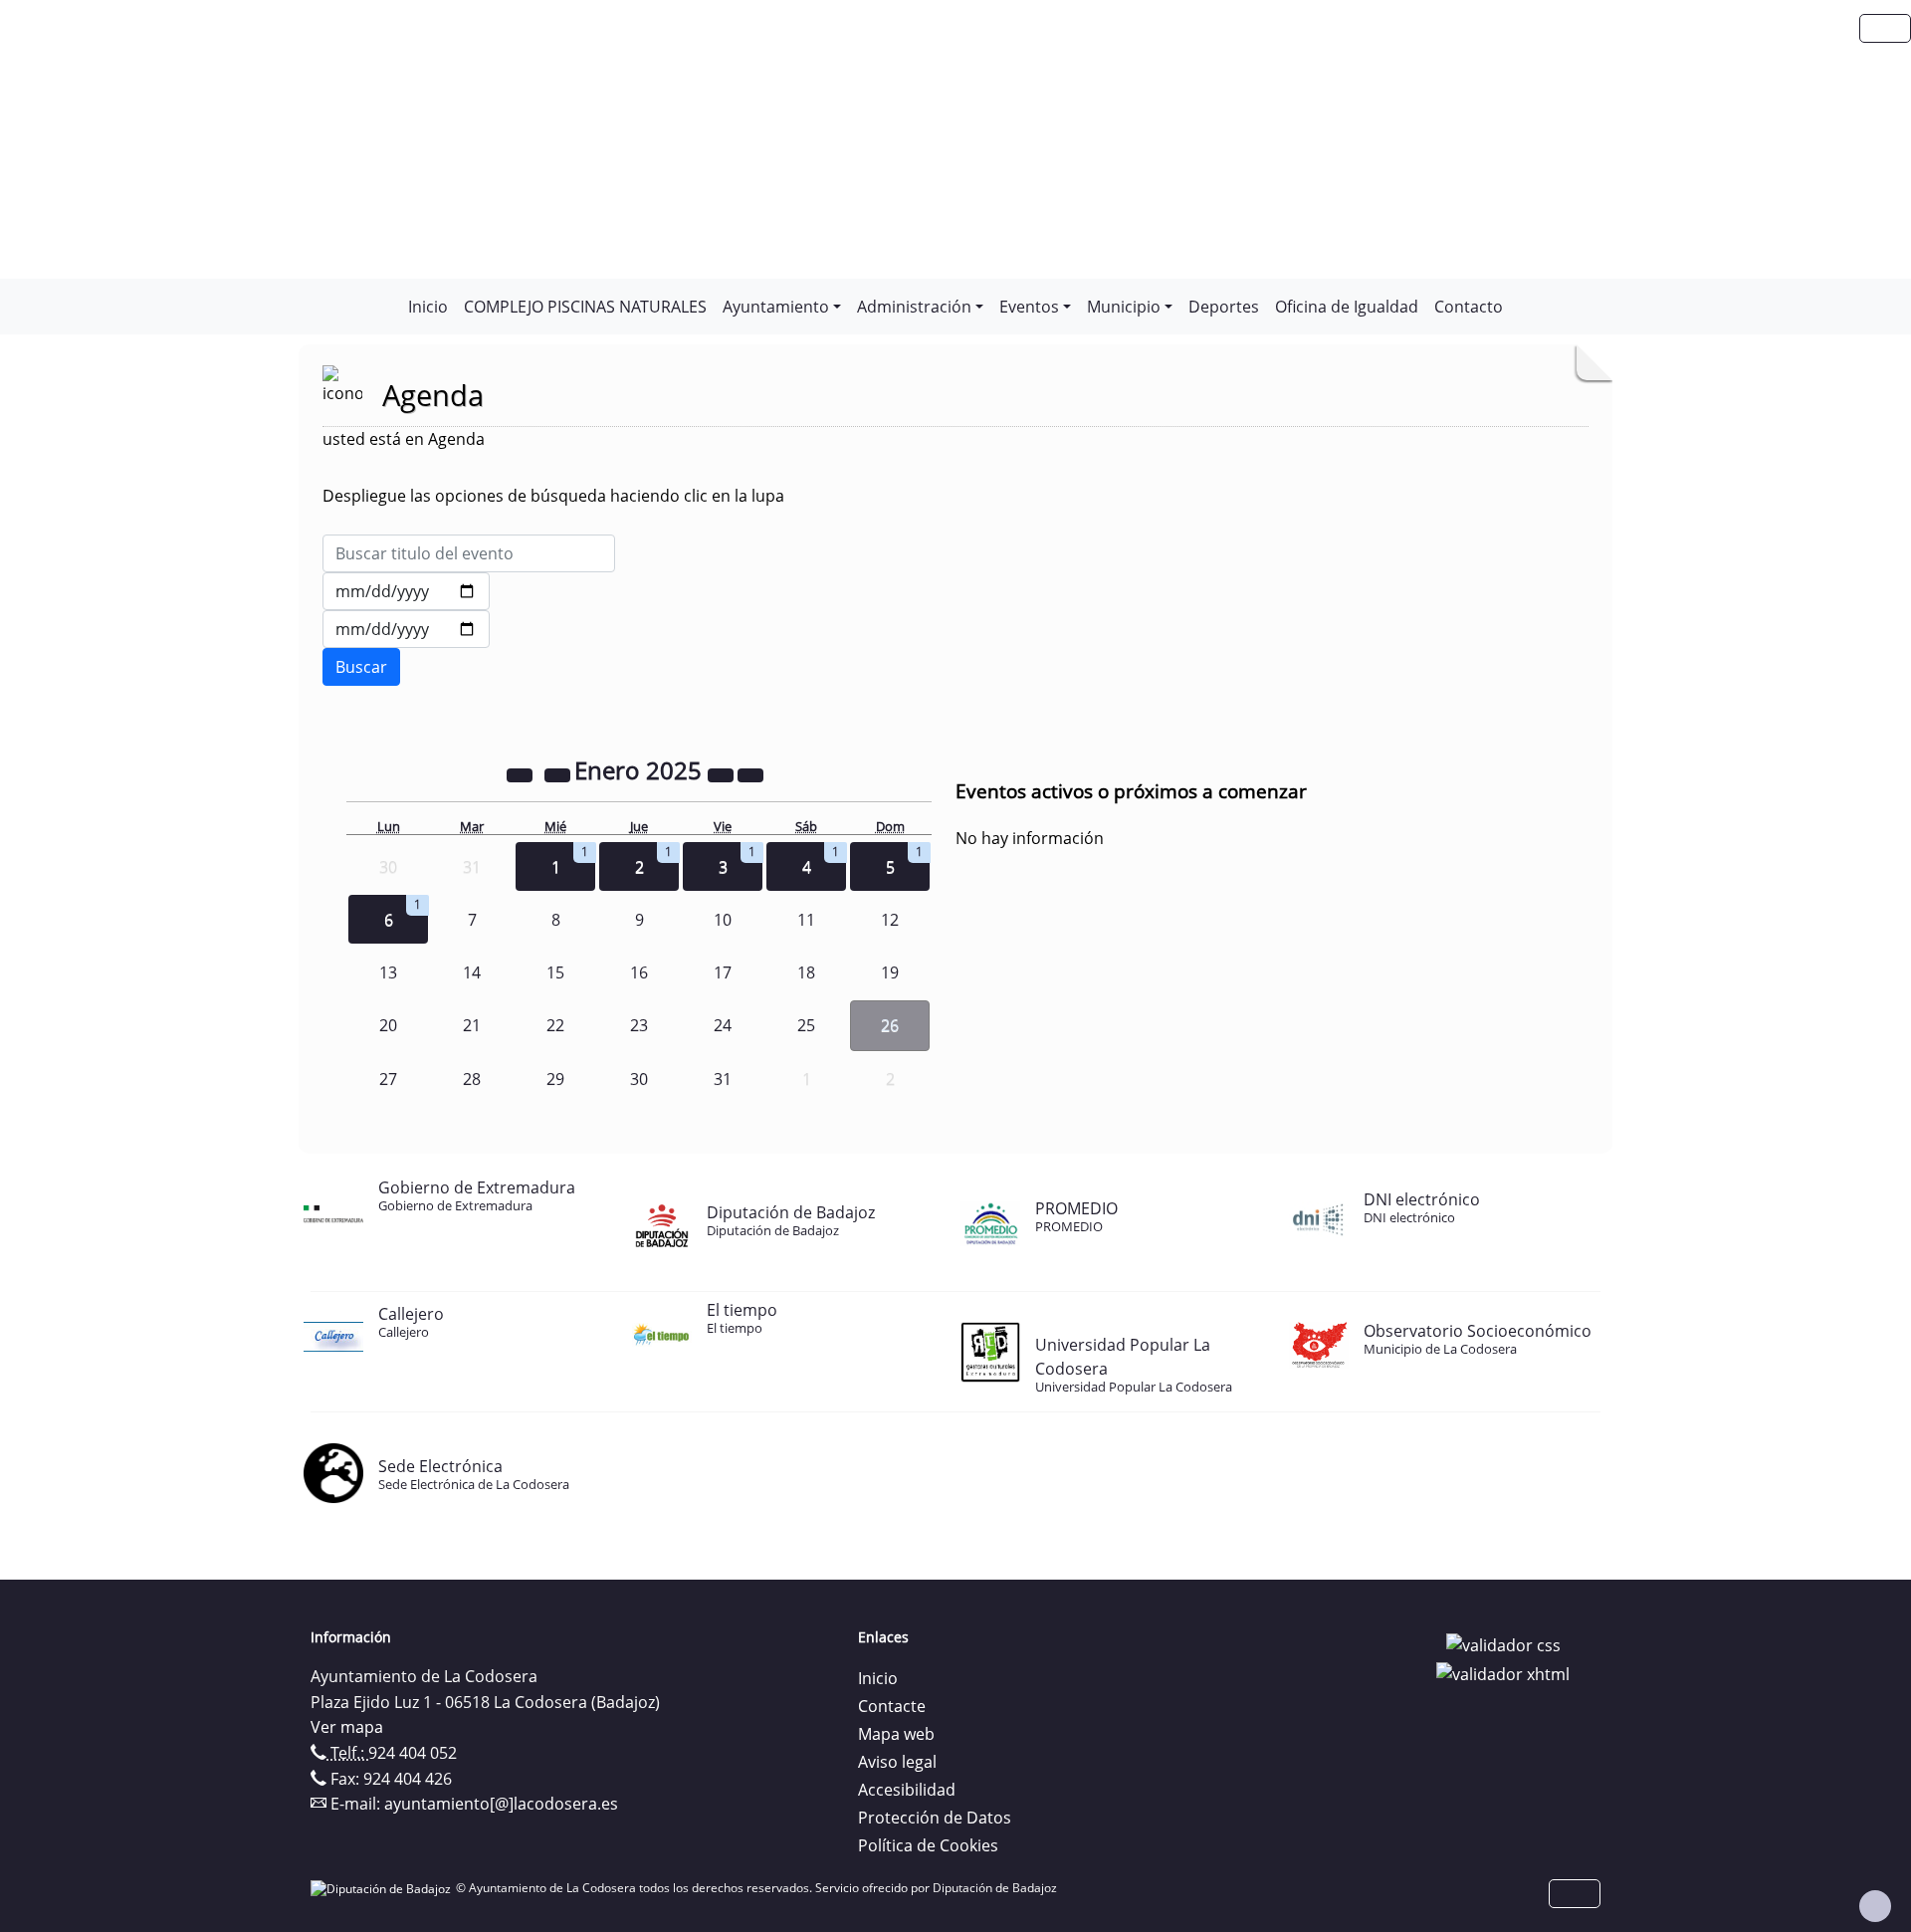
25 (806, 1025)
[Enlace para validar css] (1503, 1643)
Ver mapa (347, 1727)
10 (723, 920)
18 (806, 972)
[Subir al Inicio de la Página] (1875, 1906)
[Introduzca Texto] (469, 553)
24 (723, 1025)
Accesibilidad (907, 1790)
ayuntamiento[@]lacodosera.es (501, 1804)
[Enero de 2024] (522, 773)
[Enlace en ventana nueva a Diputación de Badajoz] (383, 1888)
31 (723, 1079)
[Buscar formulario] (361, 667)
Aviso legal (897, 1762)
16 (639, 972)
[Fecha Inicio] (406, 591)
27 (388, 1079)
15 (555, 972)
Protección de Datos (935, 1818)
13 (388, 972)
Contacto (1469, 307)
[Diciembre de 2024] (559, 773)
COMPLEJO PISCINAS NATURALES (585, 307)
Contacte (892, 1706)
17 (723, 972)
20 (388, 1025)
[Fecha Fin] (406, 629)
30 (639, 1079)
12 (890, 920)
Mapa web (896, 1734)
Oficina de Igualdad (1347, 307)
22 (555, 1025)
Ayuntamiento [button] (776, 307)
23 (639, 1025)
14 (472, 972)
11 (806, 920)
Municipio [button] (1124, 307)
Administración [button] (914, 307)
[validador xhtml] (1503, 1673)
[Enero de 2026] (723, 773)
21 (472, 1025)
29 (555, 1079)
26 (890, 1025)
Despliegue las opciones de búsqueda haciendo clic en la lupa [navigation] (553, 496)
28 (472, 1079)
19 (890, 972)
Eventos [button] (1029, 307)
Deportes (1224, 307)
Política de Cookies (928, 1845)
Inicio (428, 307)
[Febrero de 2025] (750, 773)
